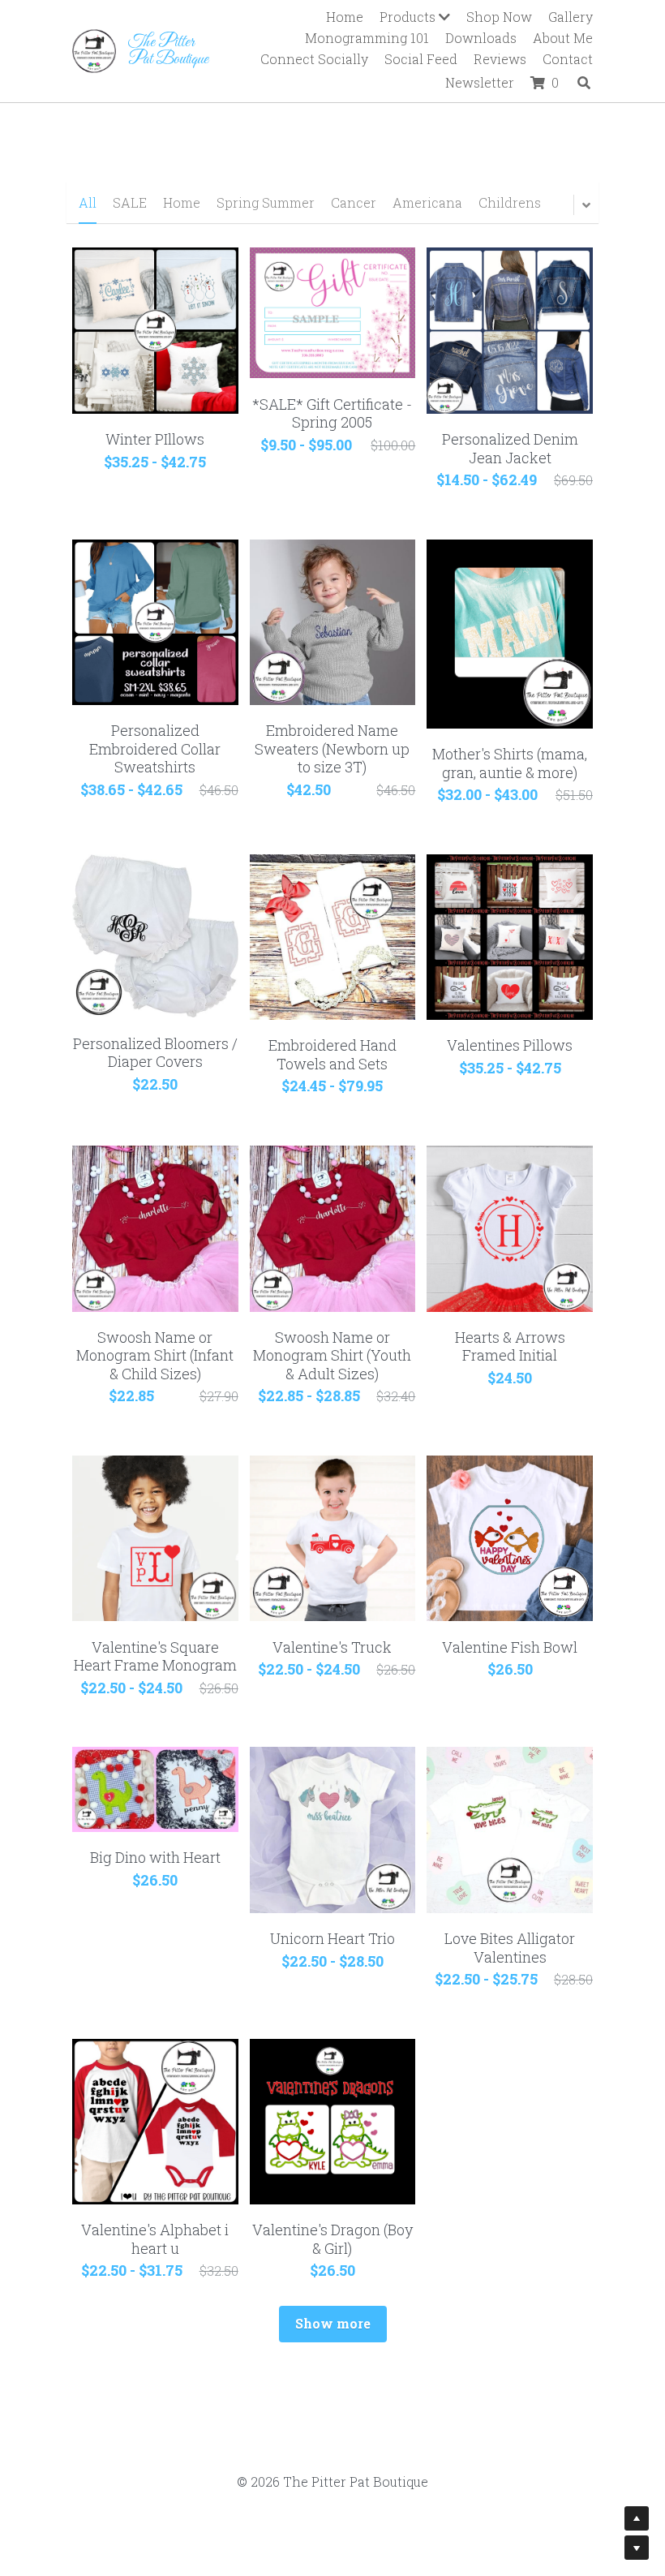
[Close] (531, 1124)
